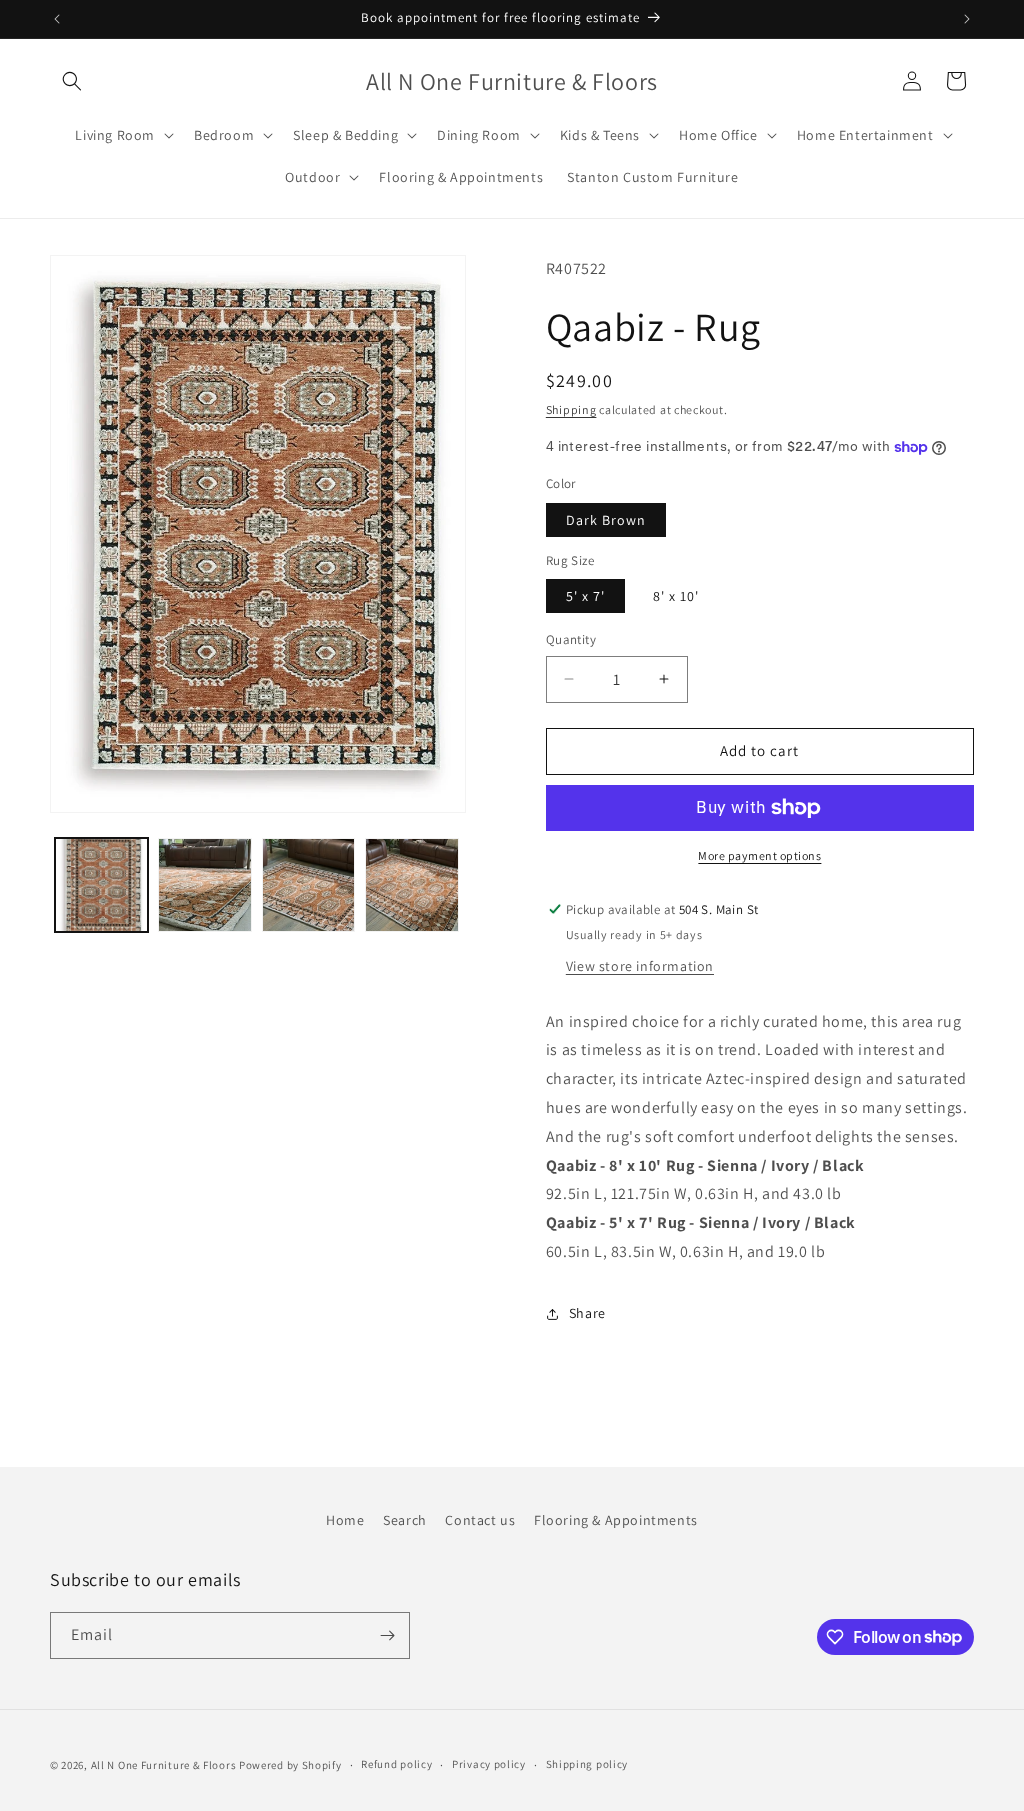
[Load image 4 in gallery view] (308, 884)
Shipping (571, 409)
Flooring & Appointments (616, 1520)
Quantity (571, 639)
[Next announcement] (967, 19)
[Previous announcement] (57, 19)
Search (405, 1520)
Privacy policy (489, 1764)
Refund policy (396, 1764)
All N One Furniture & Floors (164, 1765)
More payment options (759, 855)
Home (345, 1520)
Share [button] (587, 1313)
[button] (72, 81)
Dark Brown (606, 520)
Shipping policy (587, 1764)
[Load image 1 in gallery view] (101, 884)
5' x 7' (585, 596)
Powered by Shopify (290, 1765)
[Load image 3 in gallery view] (204, 884)
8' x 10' (676, 596)
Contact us (480, 1520)
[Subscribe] (387, 1635)
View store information (640, 966)
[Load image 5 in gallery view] (411, 884)
